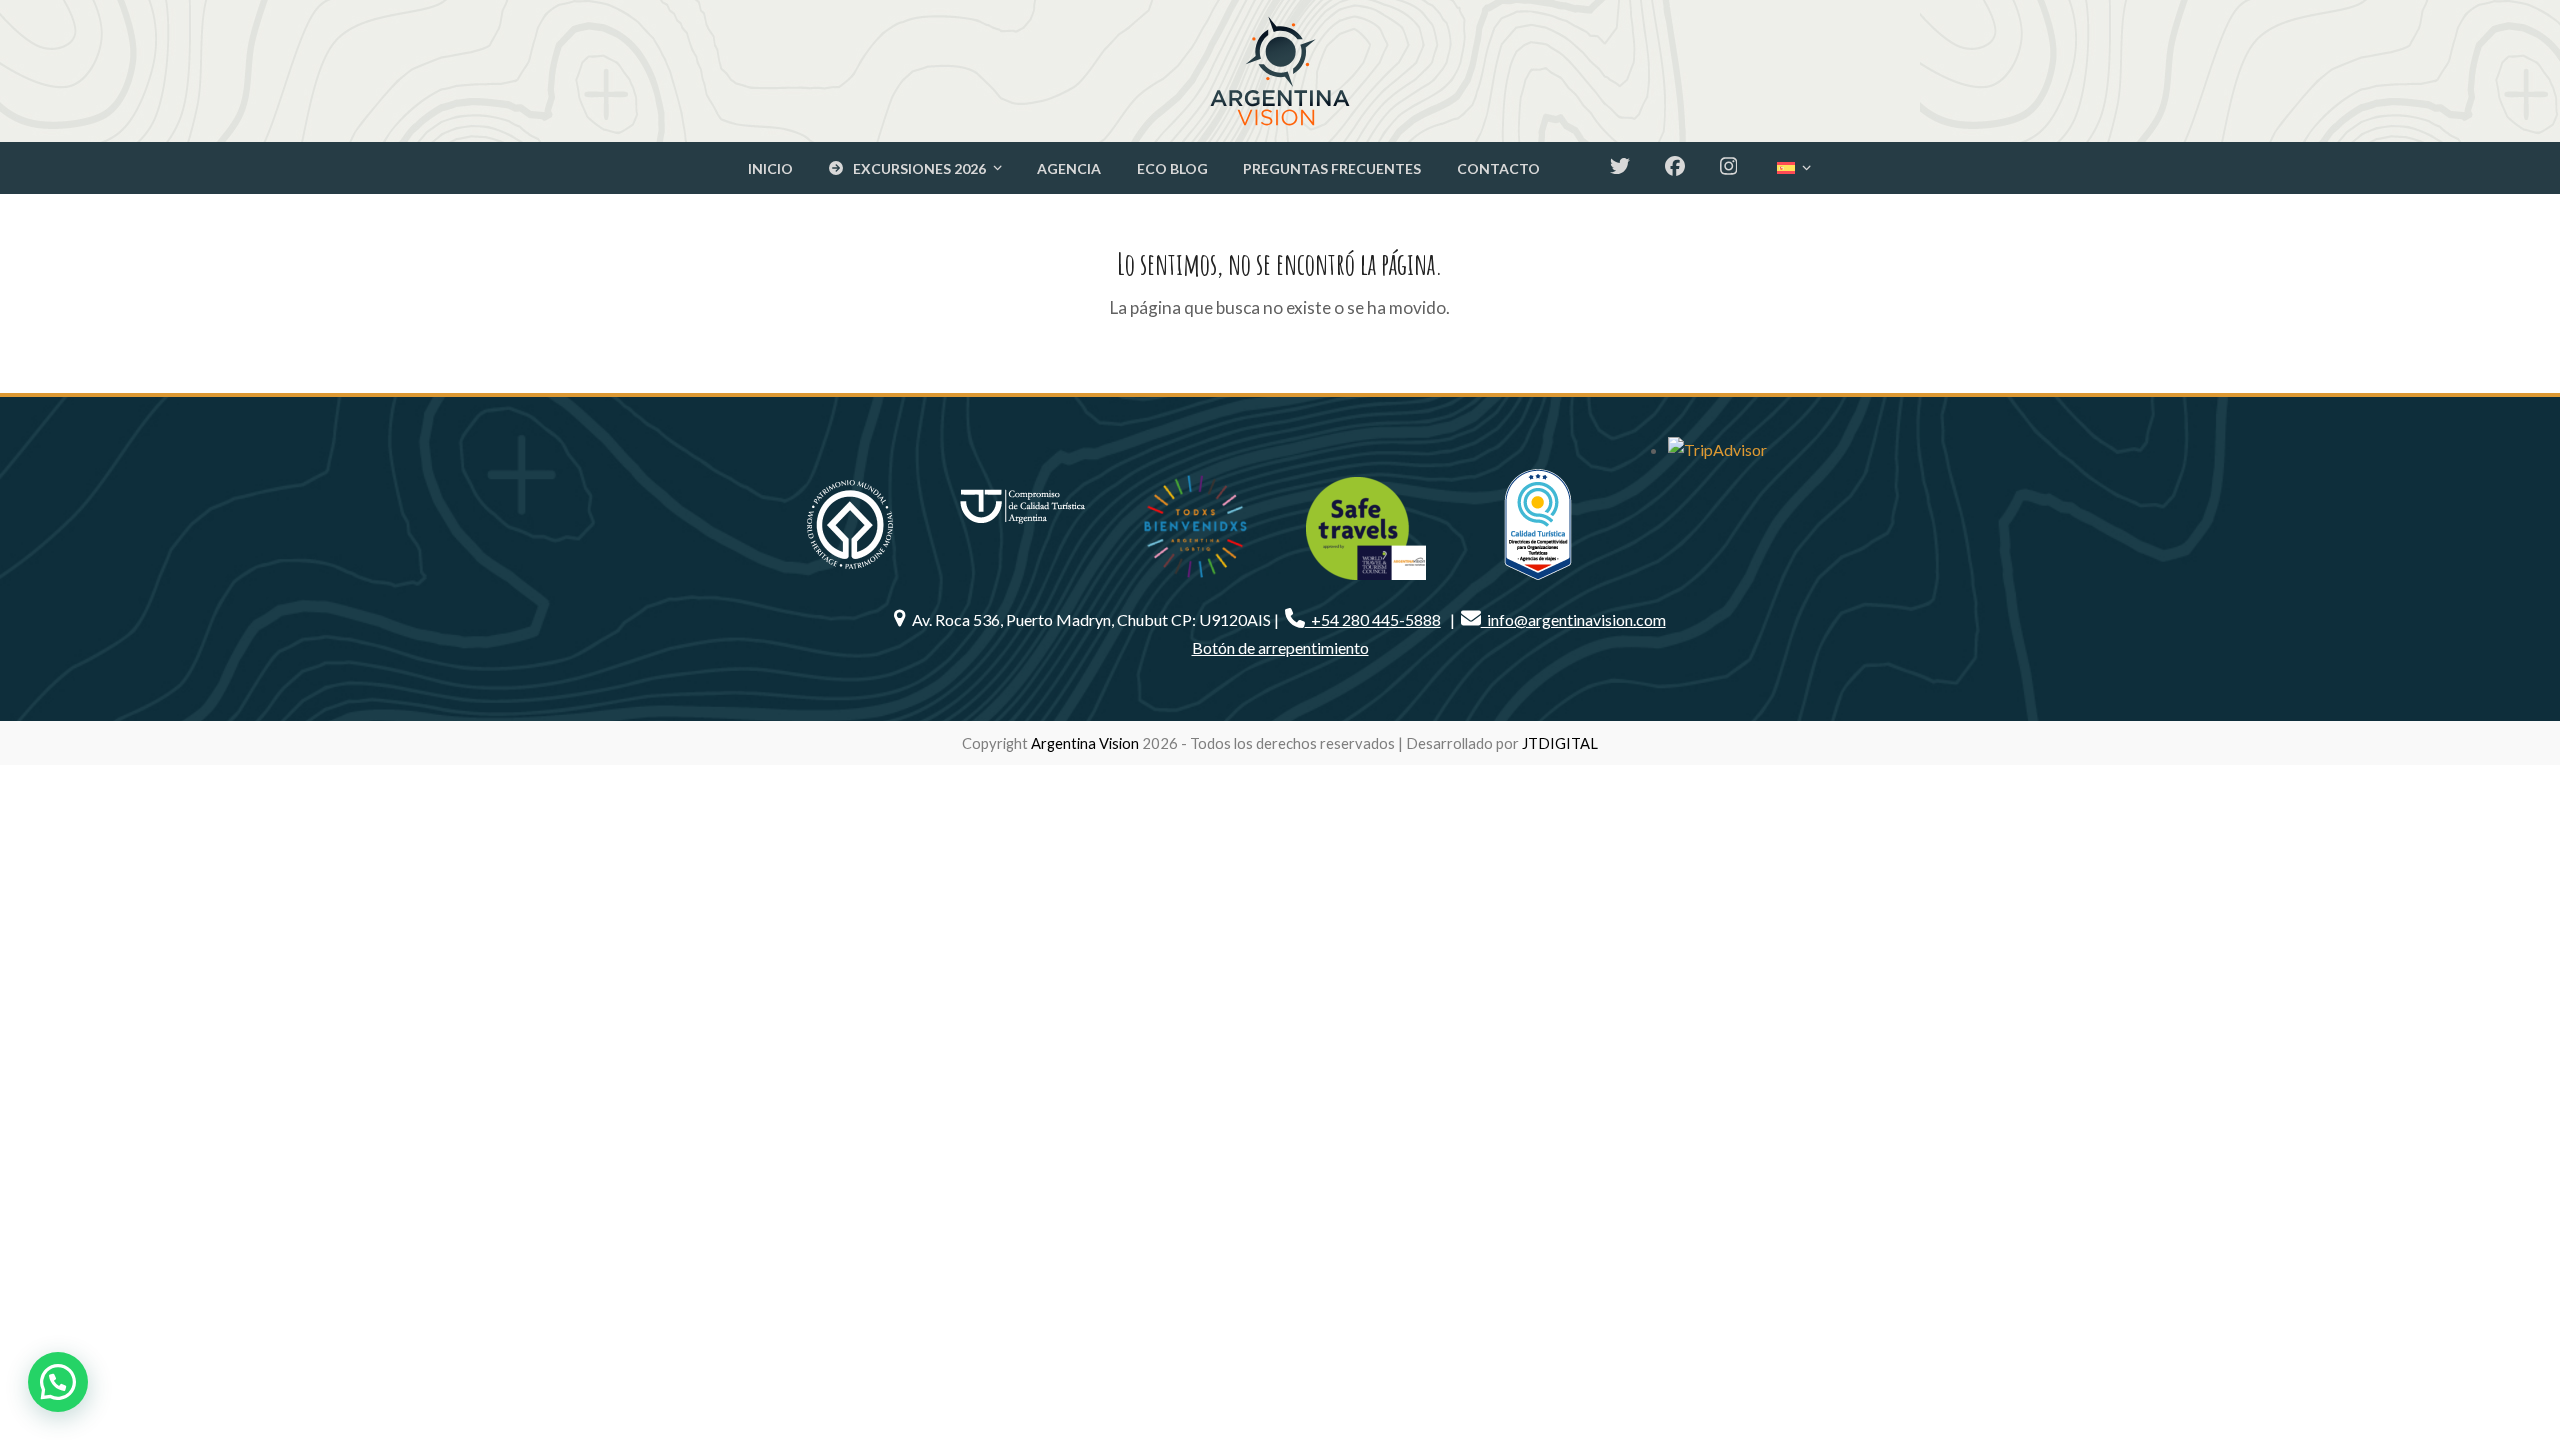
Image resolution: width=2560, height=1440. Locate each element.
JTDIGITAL (1560, 743)
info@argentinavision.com (1573, 619)
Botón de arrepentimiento (1280, 647)
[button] (58, 1382)
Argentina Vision (1085, 743)
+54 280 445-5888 (1373, 619)
